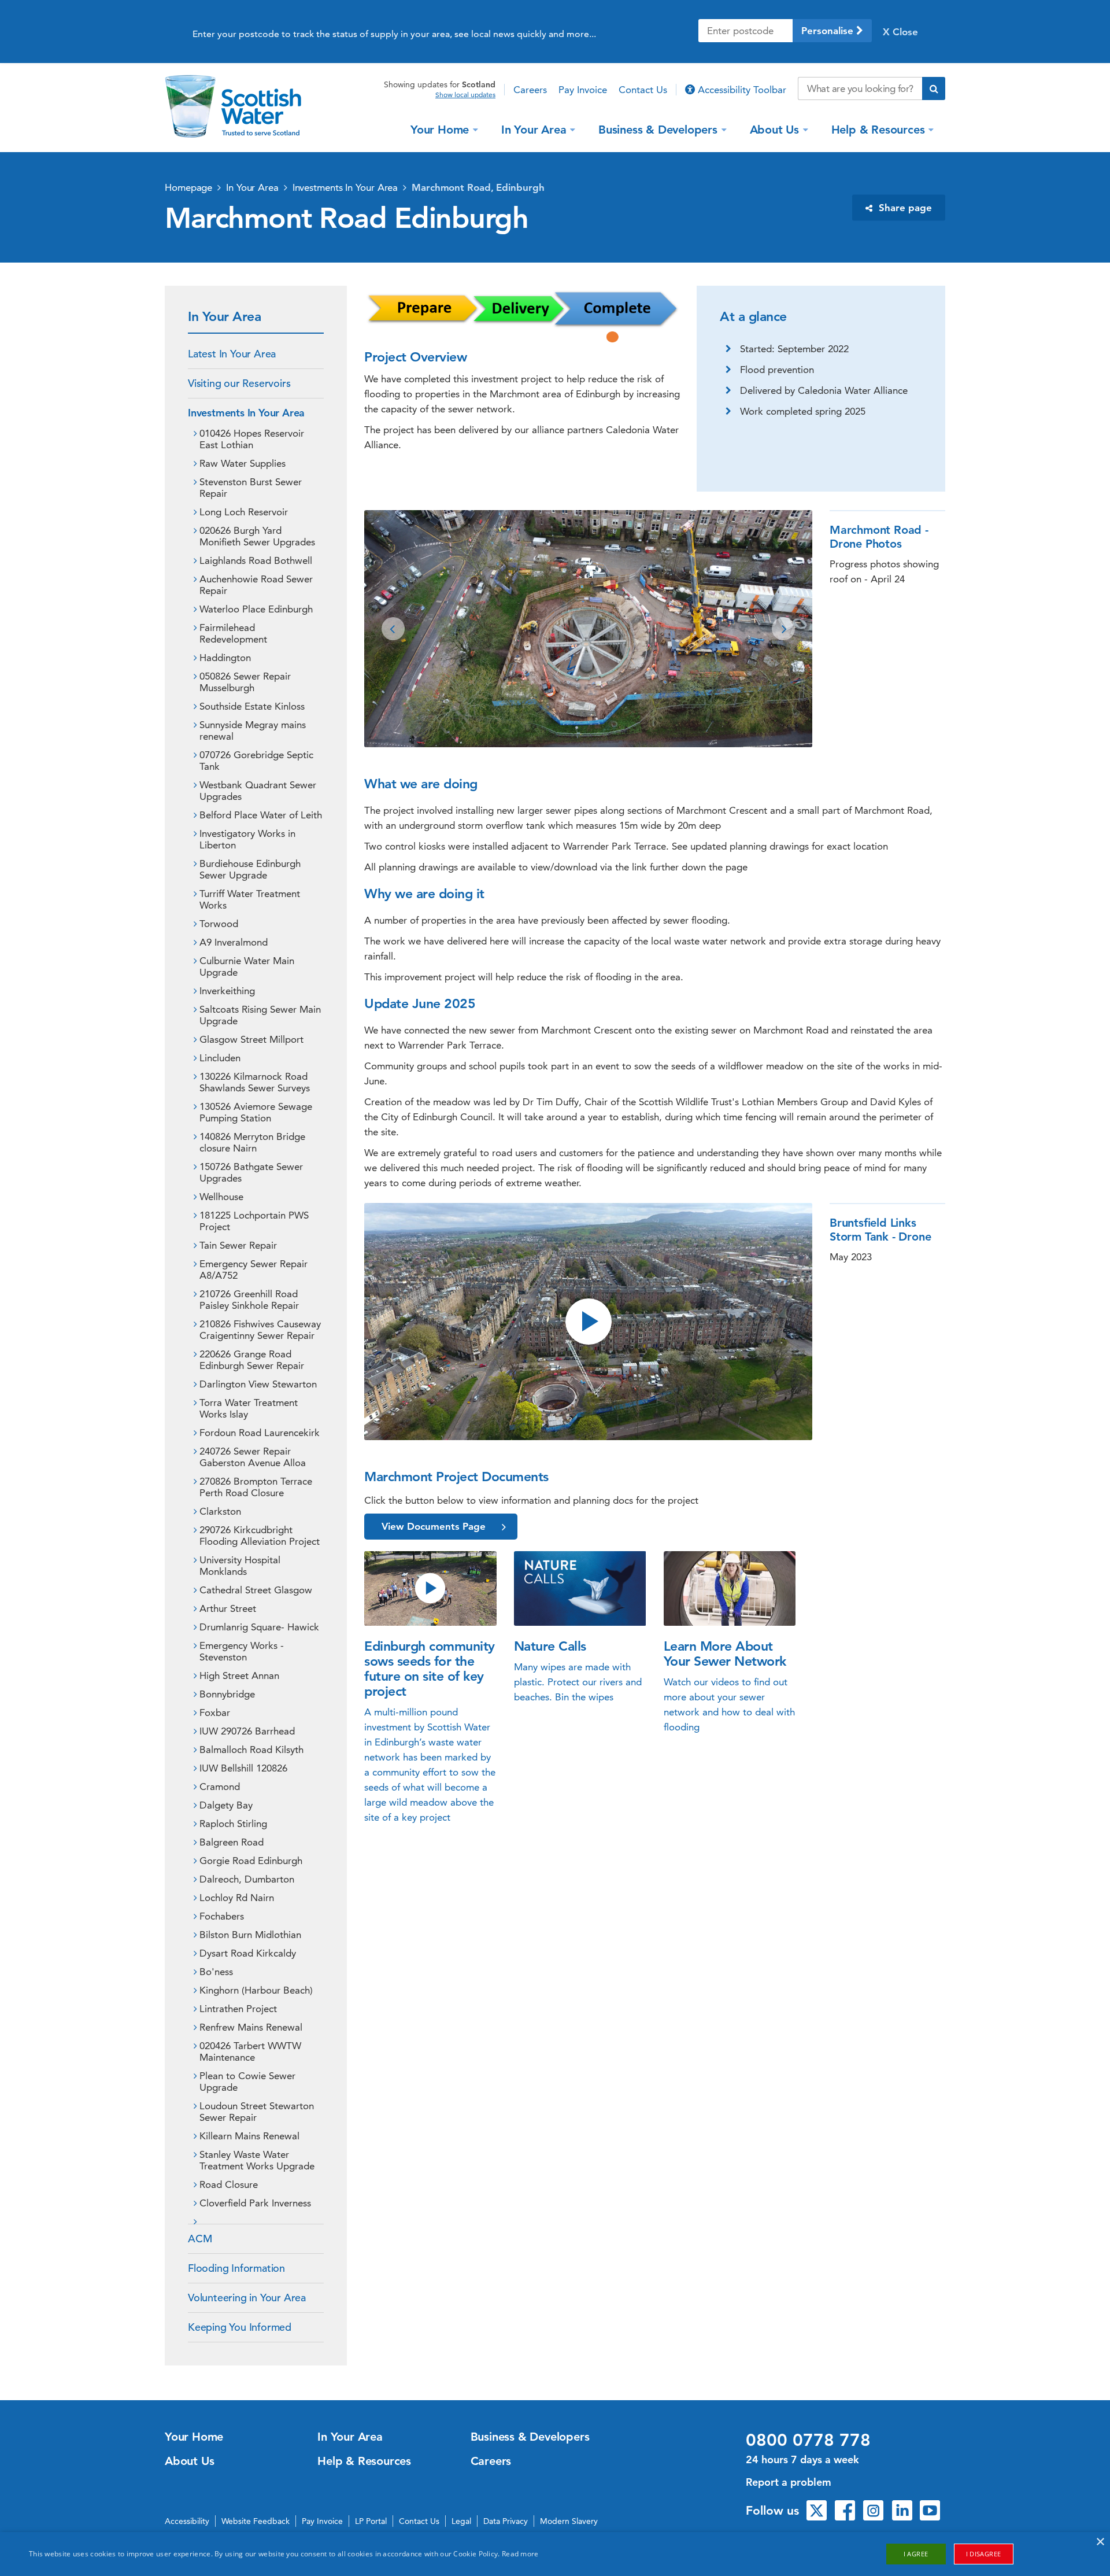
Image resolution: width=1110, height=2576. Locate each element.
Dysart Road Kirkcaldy (248, 1953)
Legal (461, 2521)
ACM (200, 2239)
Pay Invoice (583, 90)
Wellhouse (221, 1197)
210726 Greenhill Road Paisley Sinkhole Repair (249, 1300)
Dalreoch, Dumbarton (247, 1879)
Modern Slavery (569, 2521)
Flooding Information (236, 2268)
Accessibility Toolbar (741, 90)
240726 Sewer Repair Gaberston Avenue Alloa (253, 1457)
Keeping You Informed (240, 2327)
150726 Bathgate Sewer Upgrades (251, 1172)
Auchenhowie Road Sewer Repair (256, 585)
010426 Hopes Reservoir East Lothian (252, 439)
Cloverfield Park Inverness (255, 2203)
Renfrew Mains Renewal (251, 2027)
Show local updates (465, 95)
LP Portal (371, 2521)
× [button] (1100, 2542)
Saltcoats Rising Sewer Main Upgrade (260, 1015)
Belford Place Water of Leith (261, 815)
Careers (530, 90)
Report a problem (789, 2482)
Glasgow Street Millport (251, 1039)
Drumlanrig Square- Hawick (259, 1627)
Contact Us (643, 90)
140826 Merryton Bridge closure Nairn (252, 1142)
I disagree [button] (984, 2554)
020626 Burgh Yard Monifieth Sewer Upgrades (257, 536)
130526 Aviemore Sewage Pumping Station (256, 1112)
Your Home (440, 129)
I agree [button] (916, 2554)
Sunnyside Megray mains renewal (253, 730)
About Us (774, 129)
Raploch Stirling (233, 1824)
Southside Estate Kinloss (252, 706)
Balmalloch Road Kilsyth (251, 1750)
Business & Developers (658, 129)
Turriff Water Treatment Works (250, 899)
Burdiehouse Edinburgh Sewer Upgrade (250, 869)
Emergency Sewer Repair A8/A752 (254, 1269)
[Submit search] (934, 88)
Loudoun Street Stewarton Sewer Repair (257, 2112)
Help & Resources (878, 129)
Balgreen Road (232, 1842)
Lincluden (220, 1058)
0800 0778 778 (808, 2440)
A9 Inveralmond (234, 942)
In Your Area (534, 129)
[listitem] (588, 629)
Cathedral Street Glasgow (256, 1590)
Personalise (829, 31)
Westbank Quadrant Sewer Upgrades (258, 791)
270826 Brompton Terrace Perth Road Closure (256, 1487)
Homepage (188, 187)
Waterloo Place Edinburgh (256, 609)
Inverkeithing (227, 991)
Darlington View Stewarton (258, 1384)
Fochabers (222, 1916)
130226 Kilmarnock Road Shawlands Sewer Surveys (255, 1082)
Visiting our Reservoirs (239, 383)
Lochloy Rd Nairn (237, 1898)
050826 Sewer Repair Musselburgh (245, 682)
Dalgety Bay (226, 1805)
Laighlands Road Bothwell (256, 560)
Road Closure (229, 2184)
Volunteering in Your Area (247, 2298)
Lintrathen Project (238, 2009)
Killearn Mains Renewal (249, 2136)
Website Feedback (256, 2521)
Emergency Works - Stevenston (242, 1651)
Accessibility (187, 2521)
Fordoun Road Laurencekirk (260, 1433)
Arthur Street (228, 1608)
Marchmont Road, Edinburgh (478, 187)
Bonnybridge (227, 1694)
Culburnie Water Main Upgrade (247, 966)
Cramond (220, 1787)
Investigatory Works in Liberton (247, 839)
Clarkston (220, 1511)
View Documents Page (434, 1526)
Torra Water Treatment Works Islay (249, 1408)
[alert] (555, 2554)
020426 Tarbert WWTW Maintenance (250, 2051)
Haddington (225, 658)
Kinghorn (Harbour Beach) (256, 1990)
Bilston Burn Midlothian (250, 1935)
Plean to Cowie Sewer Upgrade (247, 2082)
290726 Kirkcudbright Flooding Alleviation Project (260, 1536)
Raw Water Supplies (243, 463)
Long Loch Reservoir (244, 512)
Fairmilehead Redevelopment (233, 633)
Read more (520, 2554)
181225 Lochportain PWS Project (254, 1221)
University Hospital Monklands (240, 1566)
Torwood (219, 924)
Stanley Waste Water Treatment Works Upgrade (257, 2160)
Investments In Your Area (345, 187)
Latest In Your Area (232, 354)
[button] (393, 629)
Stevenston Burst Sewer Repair (251, 488)
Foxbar (215, 1713)
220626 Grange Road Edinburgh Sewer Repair (252, 1360)
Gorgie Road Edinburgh (251, 1861)
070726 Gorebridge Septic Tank (256, 761)
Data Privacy (506, 2521)
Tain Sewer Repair (238, 1245)
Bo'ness (216, 1972)
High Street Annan (239, 1675)
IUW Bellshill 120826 (243, 1768)
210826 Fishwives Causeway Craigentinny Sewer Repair (260, 1330)
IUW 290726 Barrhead (247, 1731)
